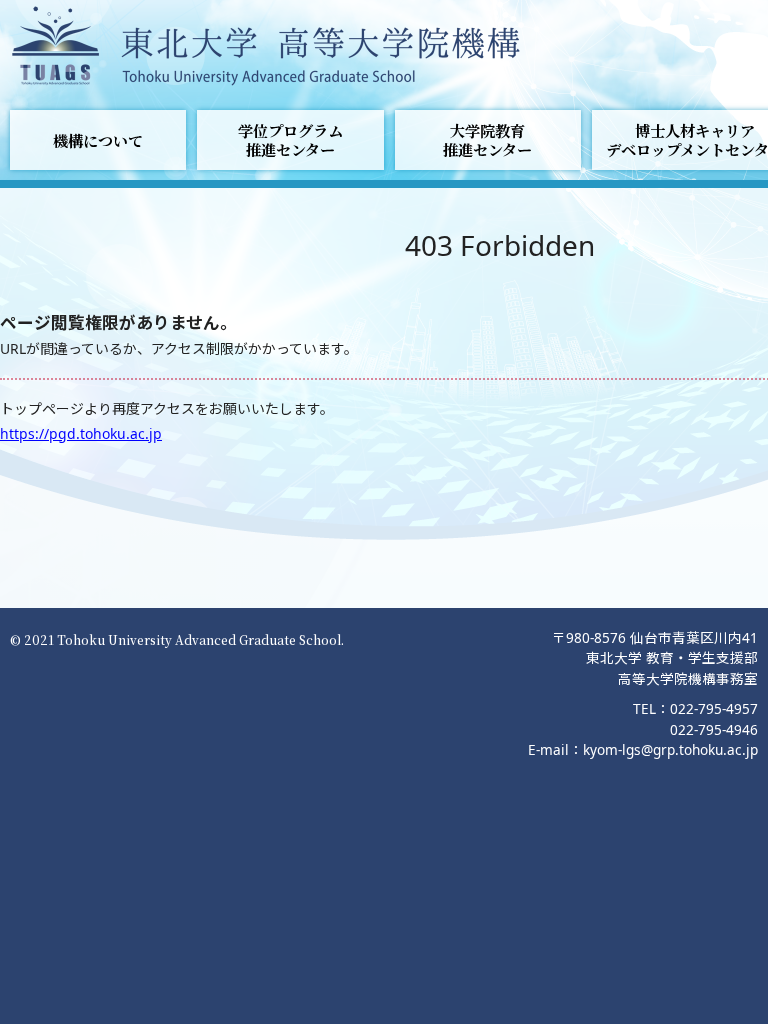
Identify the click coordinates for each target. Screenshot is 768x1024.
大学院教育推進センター (487, 140)
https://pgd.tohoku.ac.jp (81, 433)
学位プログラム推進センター (290, 140)
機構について (98, 140)
